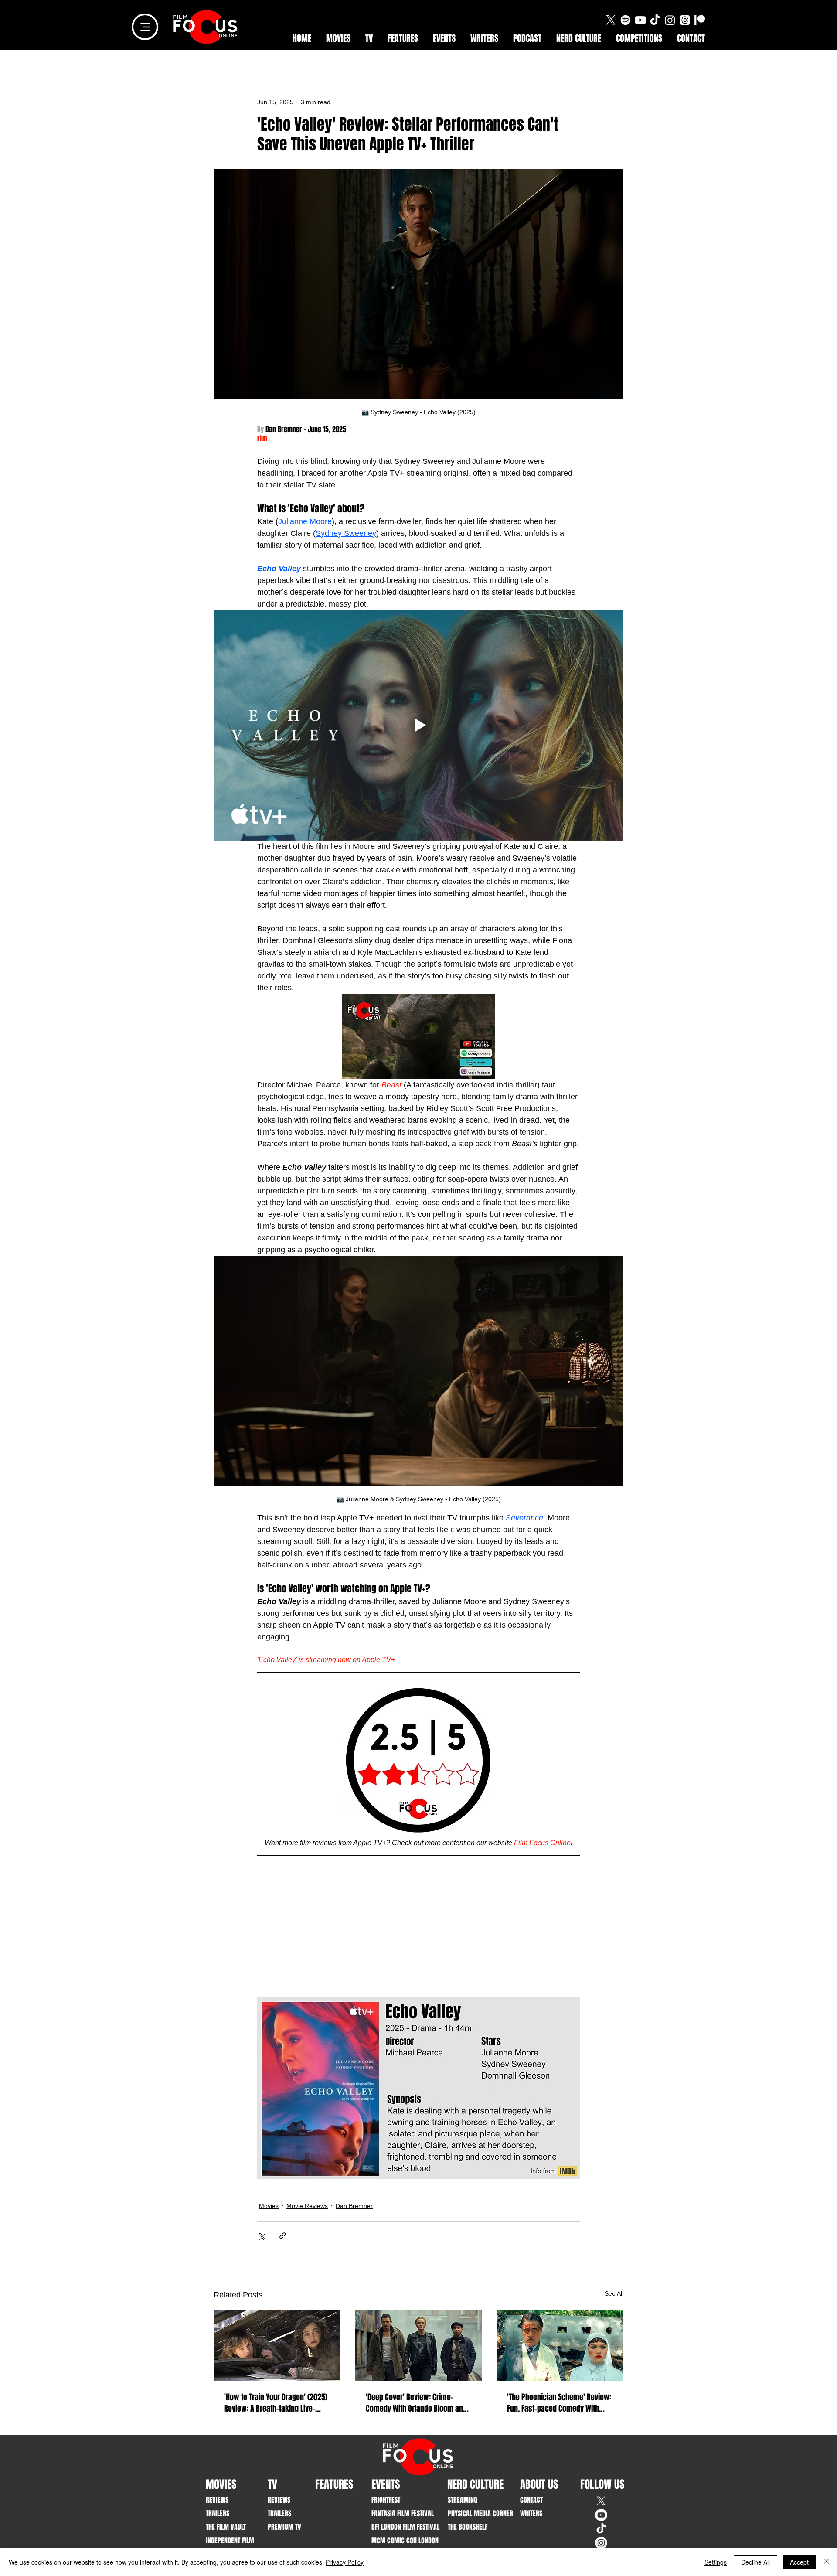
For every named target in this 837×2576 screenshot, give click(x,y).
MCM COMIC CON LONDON (398, 2540)
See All (614, 2293)
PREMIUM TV (284, 2527)
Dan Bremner (354, 2206)
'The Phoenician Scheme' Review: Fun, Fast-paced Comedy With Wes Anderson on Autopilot (559, 2403)
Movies (269, 2206)
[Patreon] (700, 20)
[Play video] (418, 725)
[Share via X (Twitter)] (261, 2236)
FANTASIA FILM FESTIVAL (398, 2513)
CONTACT (531, 2500)
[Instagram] (670, 20)
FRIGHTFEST (386, 2500)
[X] (611, 20)
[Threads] (685, 20)
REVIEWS (217, 2500)
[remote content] (418, 1929)
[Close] (827, 2562)
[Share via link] (283, 2236)
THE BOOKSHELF (468, 2527)
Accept (799, 2562)
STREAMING (463, 2500)
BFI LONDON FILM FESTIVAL (398, 2527)
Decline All (755, 2562)
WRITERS (531, 2513)
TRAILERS (218, 2513)
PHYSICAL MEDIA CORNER (475, 2513)
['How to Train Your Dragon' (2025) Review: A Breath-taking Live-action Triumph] (277, 2345)
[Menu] (145, 27)
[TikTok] (655, 20)
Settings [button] (716, 2562)
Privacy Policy (345, 2562)
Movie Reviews (307, 2206)
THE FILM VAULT (226, 2527)
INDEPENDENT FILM (230, 2540)
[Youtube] (640, 20)
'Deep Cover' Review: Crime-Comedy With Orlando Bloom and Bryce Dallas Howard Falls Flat (416, 2403)
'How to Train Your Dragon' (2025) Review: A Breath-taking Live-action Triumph (276, 2403)
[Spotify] (626, 20)
